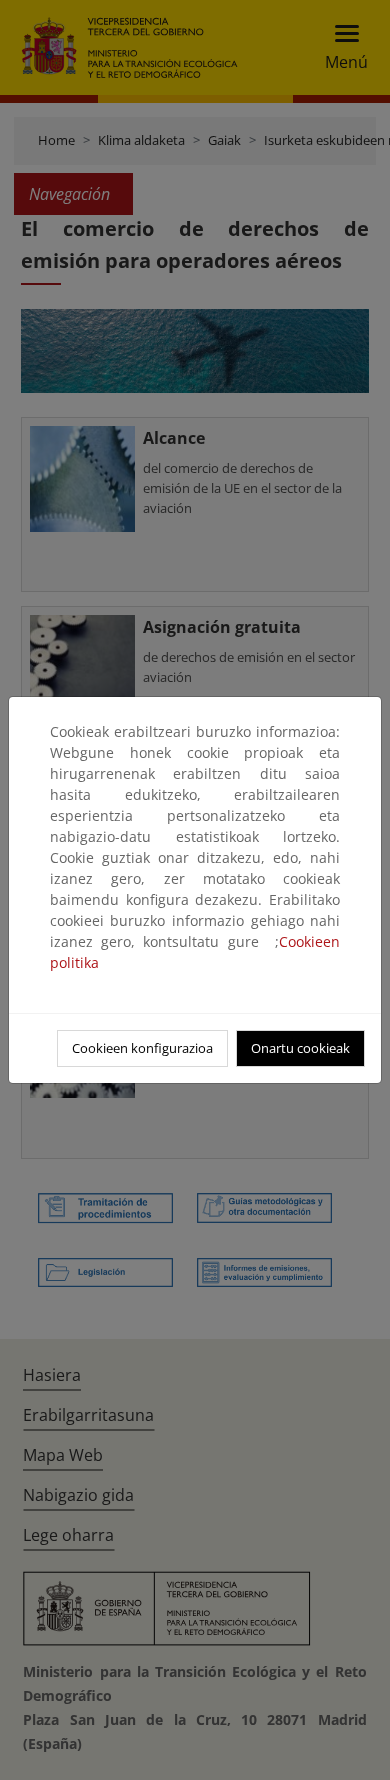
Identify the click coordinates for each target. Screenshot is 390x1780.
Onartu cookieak (300, 1048)
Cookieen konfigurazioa (142, 1048)
